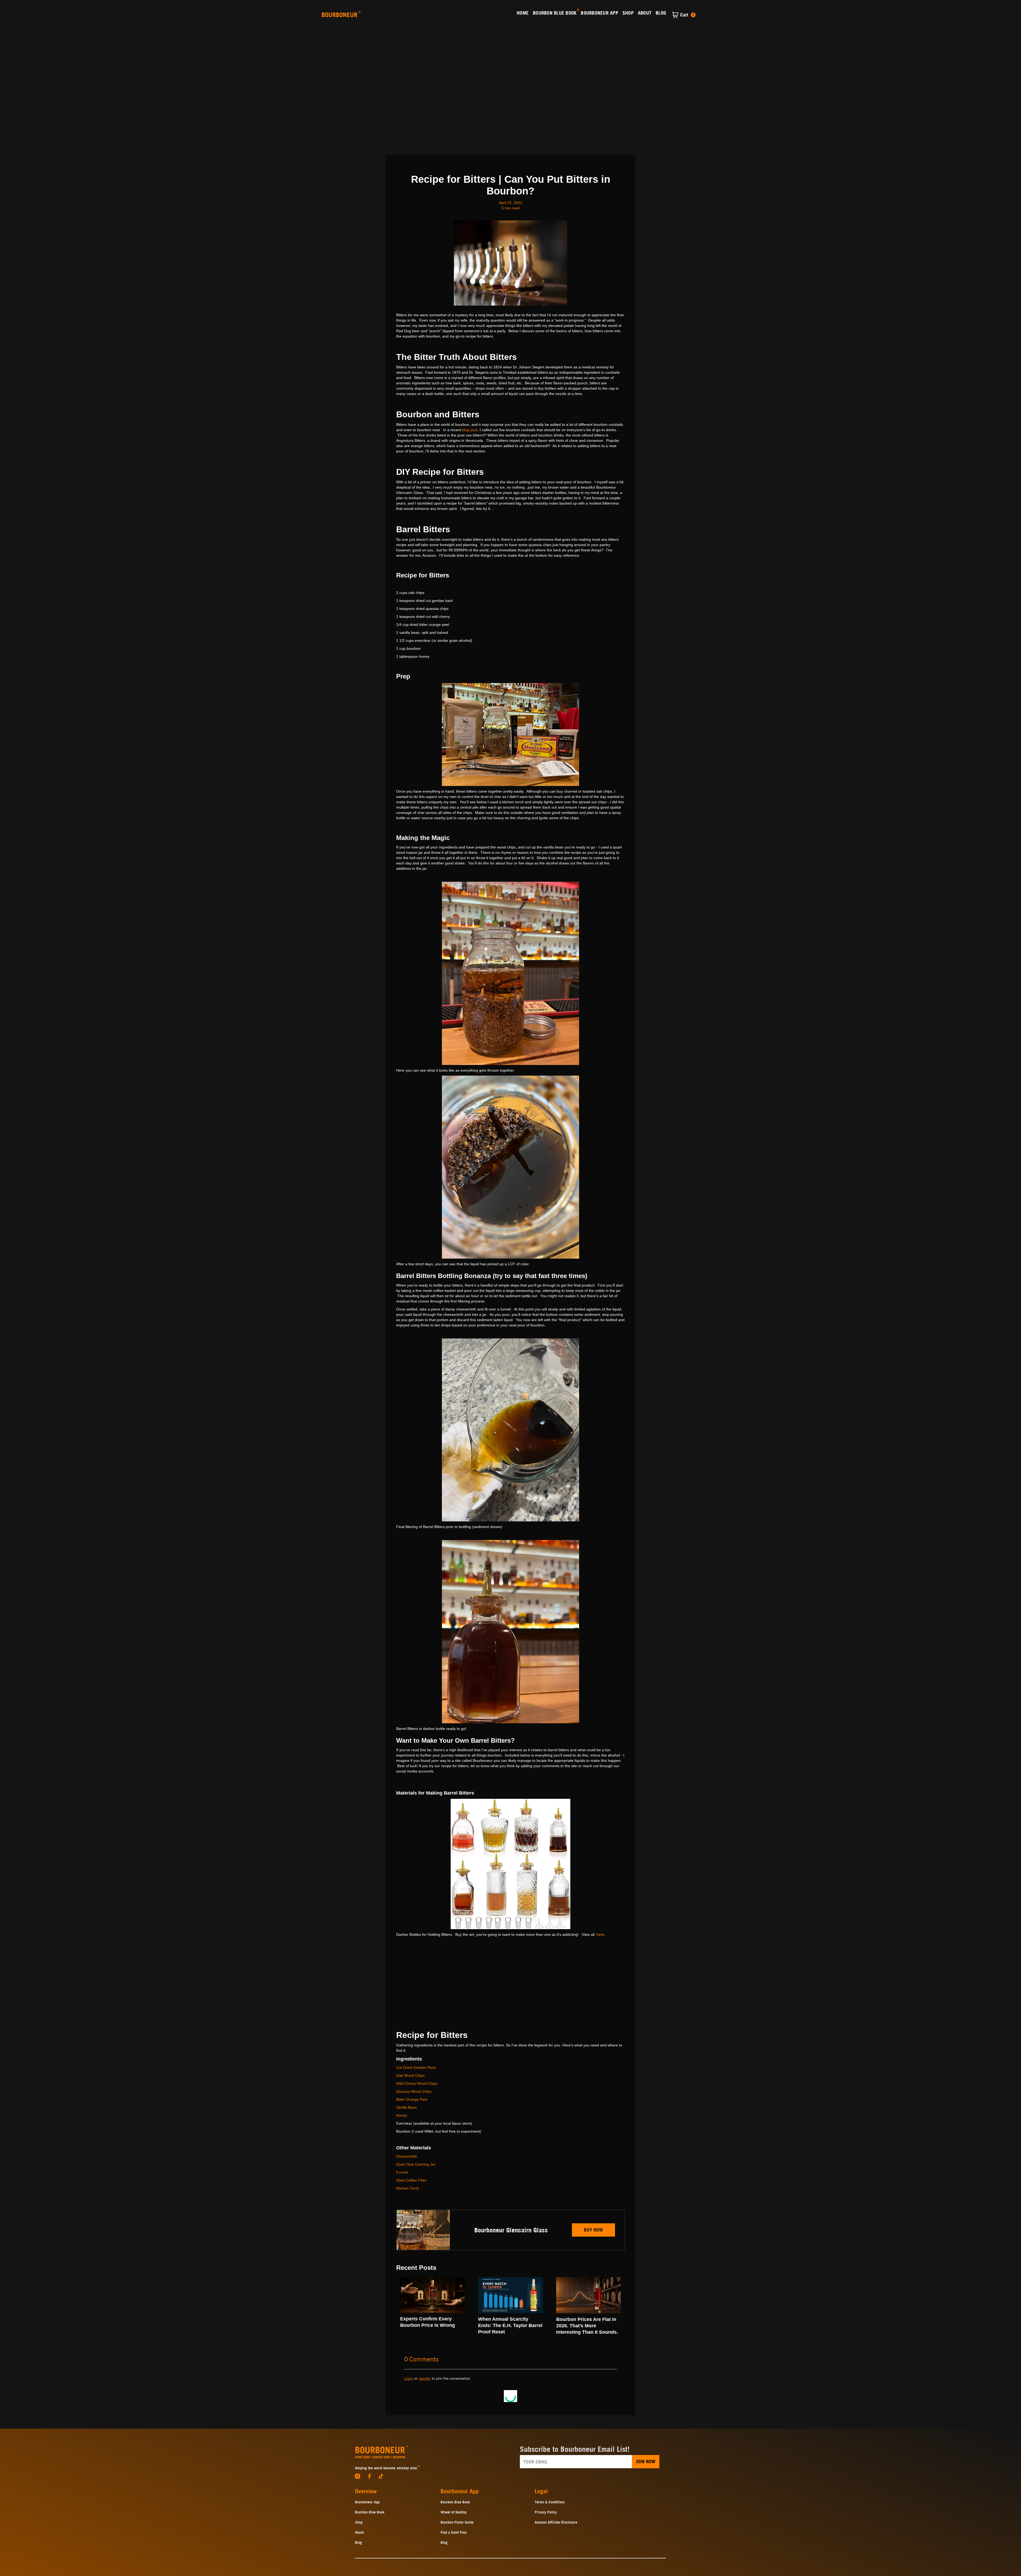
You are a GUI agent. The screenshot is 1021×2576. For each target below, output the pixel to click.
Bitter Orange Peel (412, 2099)
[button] (684, 15)
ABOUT (645, 13)
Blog (358, 2542)
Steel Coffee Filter (411, 2180)
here (601, 1934)
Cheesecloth (407, 2156)
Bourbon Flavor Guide (457, 2522)
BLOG (661, 13)
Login (409, 2378)
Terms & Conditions (550, 2502)
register (425, 2378)
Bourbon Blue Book (370, 2512)
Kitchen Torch (408, 2188)
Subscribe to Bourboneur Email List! (575, 2449)
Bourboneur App (367, 2502)
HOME (523, 13)
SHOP (628, 13)
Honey (402, 2115)
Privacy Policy (546, 2512)
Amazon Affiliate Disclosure (556, 2522)
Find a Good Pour (454, 2532)
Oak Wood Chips (410, 2075)
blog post (470, 430)
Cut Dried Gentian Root (416, 2067)
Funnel (402, 2172)
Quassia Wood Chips (414, 2091)
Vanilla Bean (407, 2107)
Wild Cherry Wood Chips (417, 2083)
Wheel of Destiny (454, 2512)
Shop (359, 2522)
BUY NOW (593, 2230)
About (359, 2532)
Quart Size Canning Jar (416, 2164)
